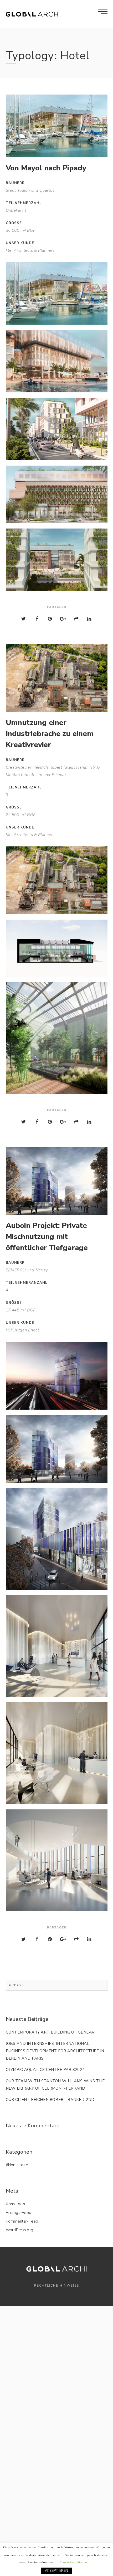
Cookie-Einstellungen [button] (74, 2562)
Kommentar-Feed (22, 2221)
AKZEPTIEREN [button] (56, 2571)
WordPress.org (20, 2230)
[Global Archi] (33, 14)
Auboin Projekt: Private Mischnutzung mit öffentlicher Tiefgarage (47, 1237)
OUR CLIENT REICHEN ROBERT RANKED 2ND (50, 2100)
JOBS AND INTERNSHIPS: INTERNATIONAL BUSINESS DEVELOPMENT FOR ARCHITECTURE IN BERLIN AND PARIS (55, 2051)
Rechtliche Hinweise (57, 2286)
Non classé (18, 2165)
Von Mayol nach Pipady (46, 168)
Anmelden (15, 2204)
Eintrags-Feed (19, 2213)
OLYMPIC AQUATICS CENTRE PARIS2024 (45, 2070)
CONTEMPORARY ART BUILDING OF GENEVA (50, 2032)
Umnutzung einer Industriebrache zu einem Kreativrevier (50, 734)
